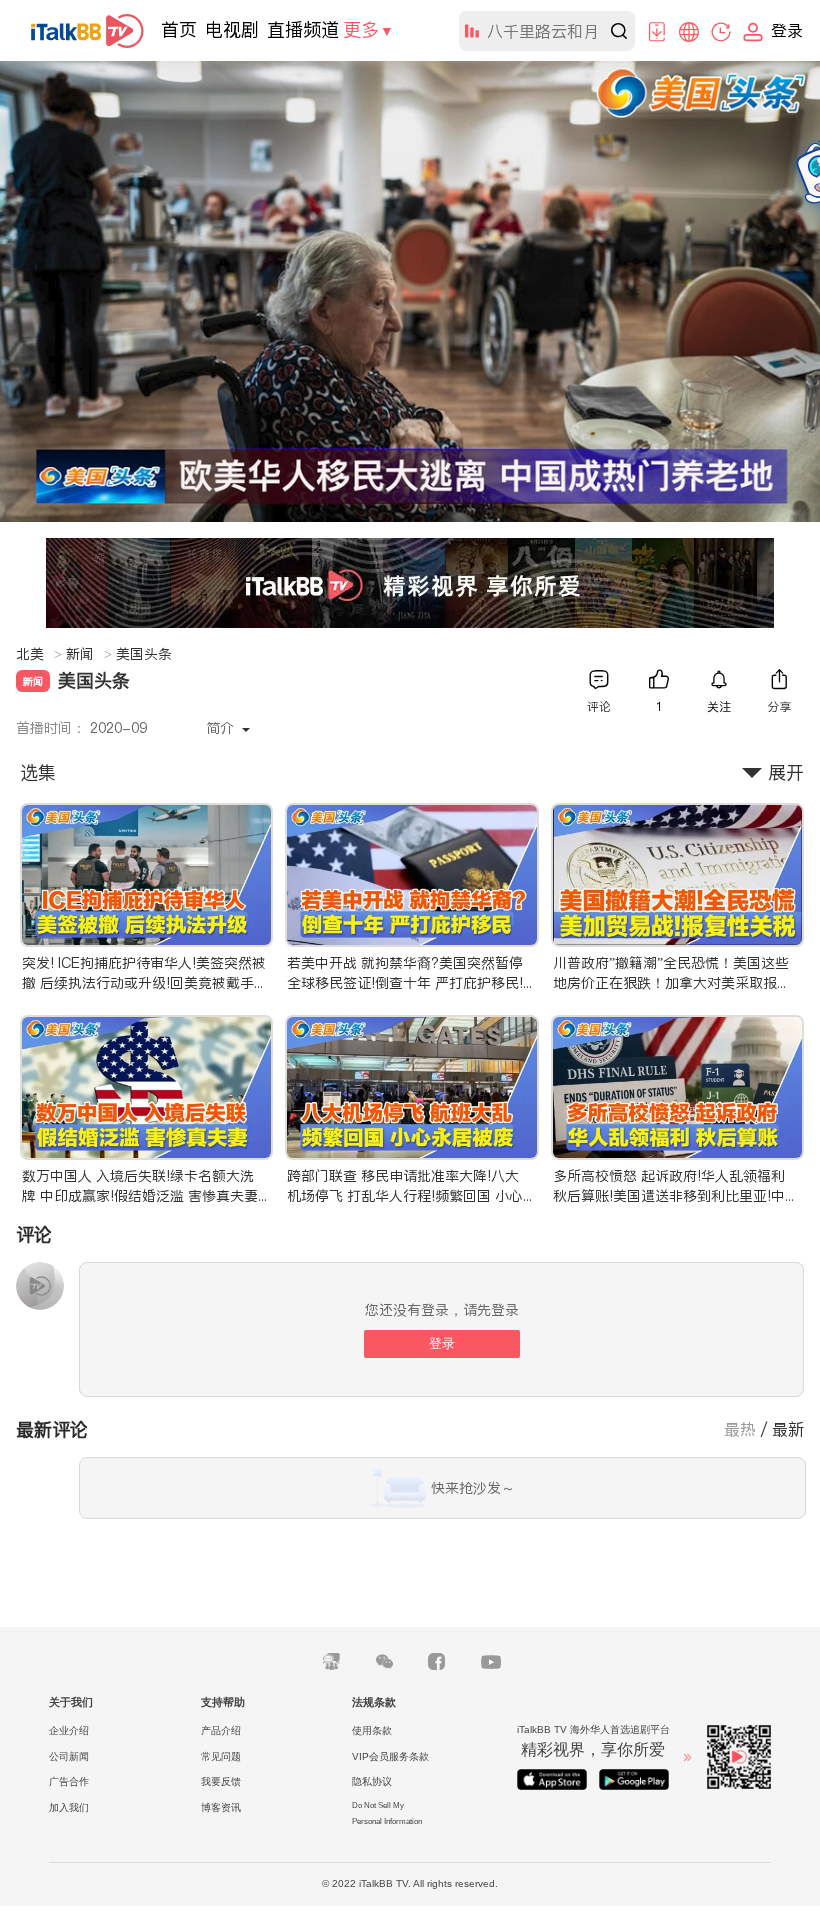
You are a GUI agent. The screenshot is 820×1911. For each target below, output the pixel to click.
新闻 (89, 654)
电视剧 (232, 29)
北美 (39, 654)
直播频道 (303, 29)
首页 (179, 29)
